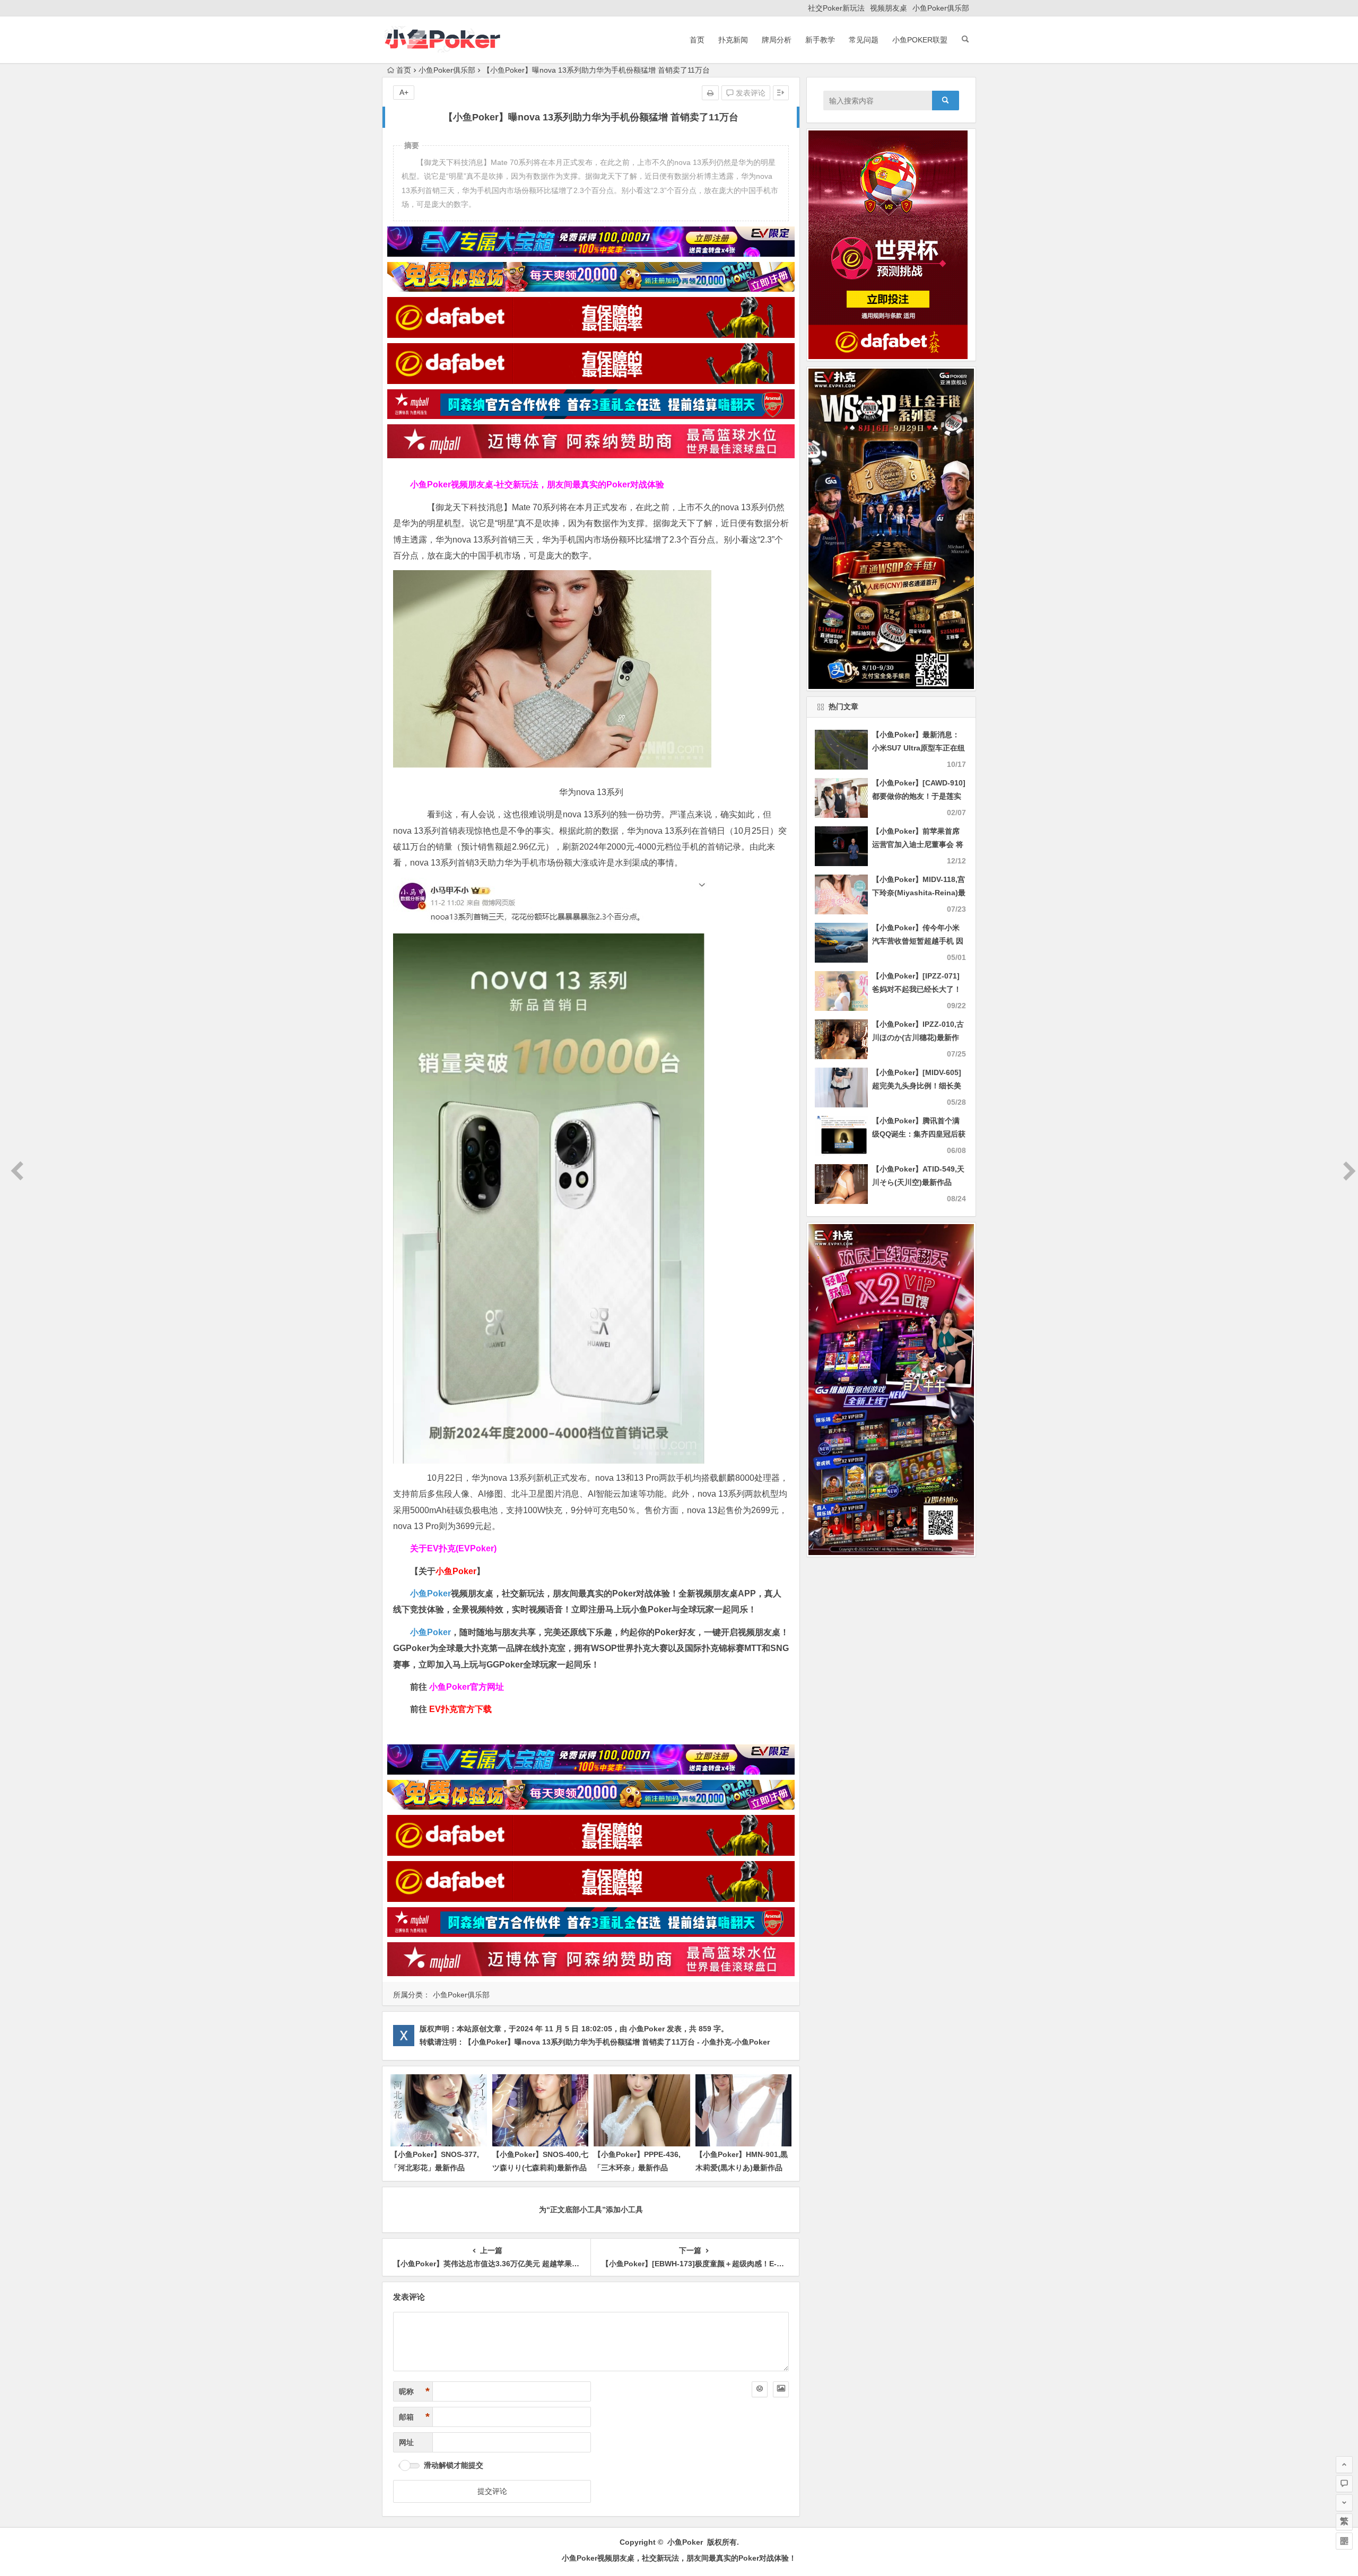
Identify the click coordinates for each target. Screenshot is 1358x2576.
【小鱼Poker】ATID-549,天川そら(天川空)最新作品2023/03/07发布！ (918, 1182)
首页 (697, 40)
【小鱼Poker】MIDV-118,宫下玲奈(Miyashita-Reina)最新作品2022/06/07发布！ (919, 893)
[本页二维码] (1344, 2541)
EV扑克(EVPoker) (462, 1548)
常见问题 (864, 40)
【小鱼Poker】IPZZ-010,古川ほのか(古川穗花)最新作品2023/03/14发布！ (918, 1037)
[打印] (710, 93)
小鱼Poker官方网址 (467, 1687)
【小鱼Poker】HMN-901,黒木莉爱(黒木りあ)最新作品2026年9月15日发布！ (742, 2168)
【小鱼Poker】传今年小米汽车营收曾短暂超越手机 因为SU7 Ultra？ (918, 941)
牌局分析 (777, 40)
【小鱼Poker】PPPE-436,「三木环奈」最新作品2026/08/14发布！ (637, 2168)
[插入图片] (781, 2389)
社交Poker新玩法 (836, 8)
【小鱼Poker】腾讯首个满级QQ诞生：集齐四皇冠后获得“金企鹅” (919, 1134)
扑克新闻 (733, 40)
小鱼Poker (430, 1593)
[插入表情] (760, 2389)
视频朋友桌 (889, 8)
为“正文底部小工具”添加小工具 (591, 2210)
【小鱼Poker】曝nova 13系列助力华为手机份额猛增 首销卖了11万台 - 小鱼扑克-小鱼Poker (617, 2042)
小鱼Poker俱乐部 (941, 8)
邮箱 (414, 2417)
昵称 (414, 2391)
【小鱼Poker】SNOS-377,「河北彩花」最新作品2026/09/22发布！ (435, 2168)
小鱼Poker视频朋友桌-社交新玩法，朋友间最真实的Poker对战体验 (537, 484)
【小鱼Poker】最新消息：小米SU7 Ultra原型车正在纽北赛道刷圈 (919, 748)
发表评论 (750, 93)
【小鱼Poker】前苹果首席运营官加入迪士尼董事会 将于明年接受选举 (918, 844)
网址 (406, 2442)
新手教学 (820, 40)
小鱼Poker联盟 (920, 40)
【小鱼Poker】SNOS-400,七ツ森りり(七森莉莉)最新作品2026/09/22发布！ (540, 2168)
